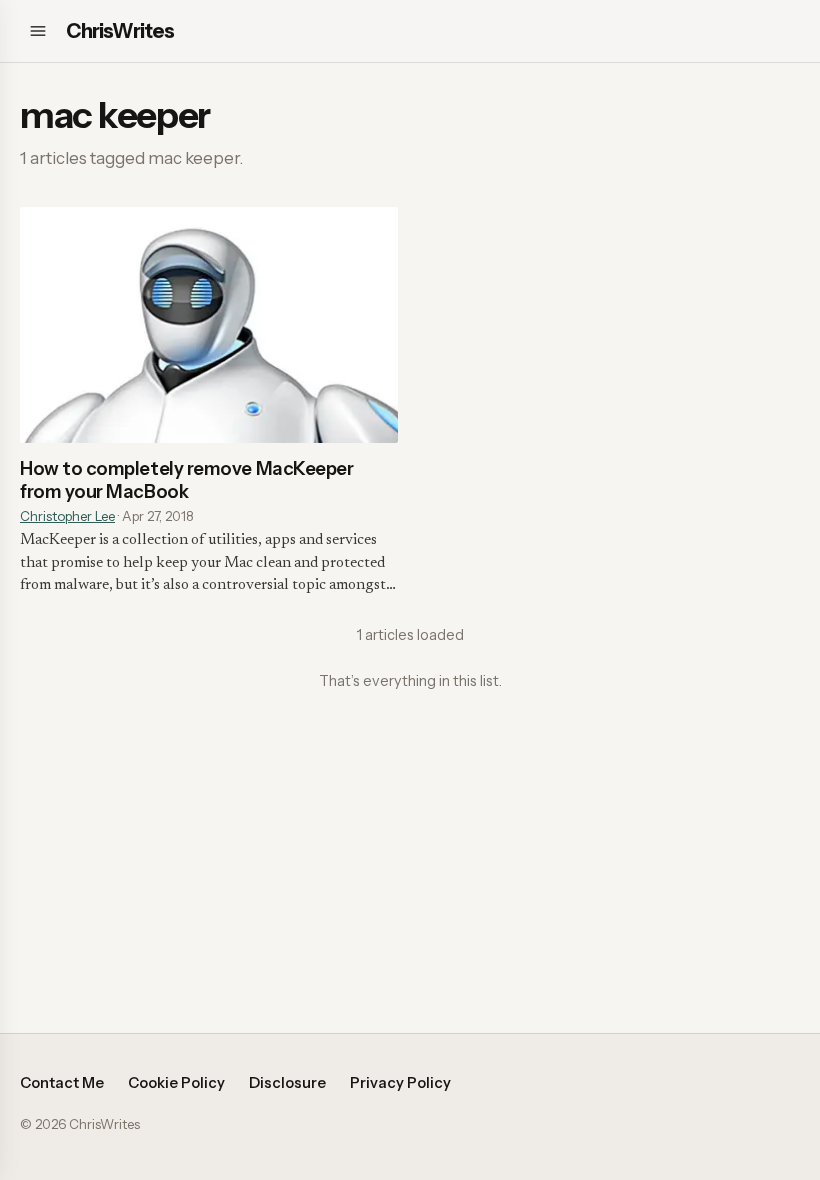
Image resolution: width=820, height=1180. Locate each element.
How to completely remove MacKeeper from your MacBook (186, 480)
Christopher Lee (67, 516)
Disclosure (287, 1083)
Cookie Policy (176, 1083)
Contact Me (62, 1083)
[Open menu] (38, 31)
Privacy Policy (400, 1083)
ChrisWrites (120, 31)
